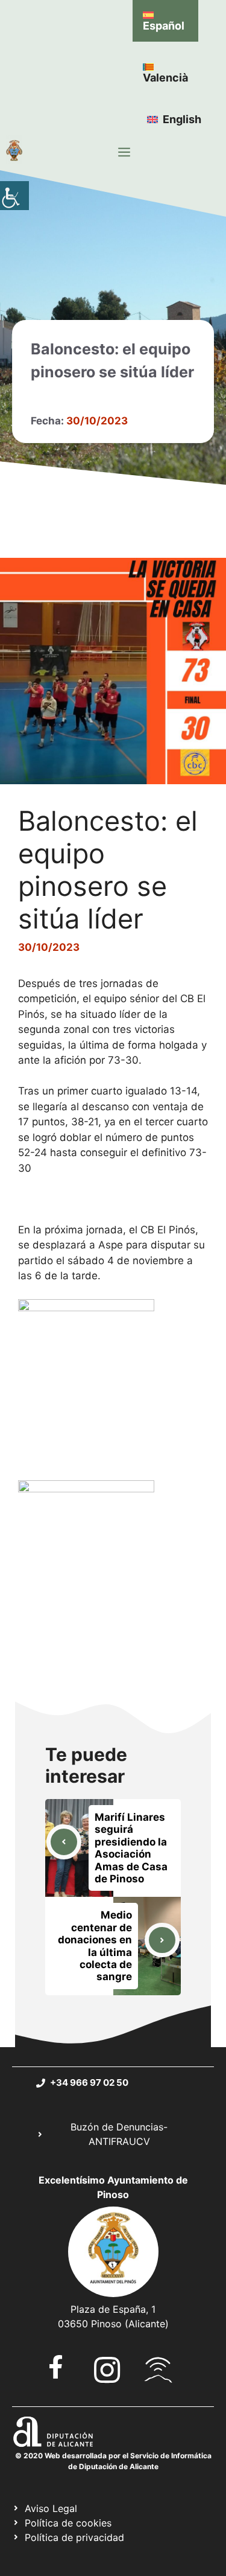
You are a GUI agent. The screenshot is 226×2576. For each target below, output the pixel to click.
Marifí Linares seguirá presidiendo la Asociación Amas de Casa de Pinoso (131, 1848)
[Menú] (124, 152)
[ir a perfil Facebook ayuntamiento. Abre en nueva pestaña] (56, 2367)
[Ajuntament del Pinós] (14, 152)
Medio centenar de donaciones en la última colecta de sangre (95, 1946)
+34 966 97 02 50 (89, 2082)
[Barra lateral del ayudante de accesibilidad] (14, 196)
